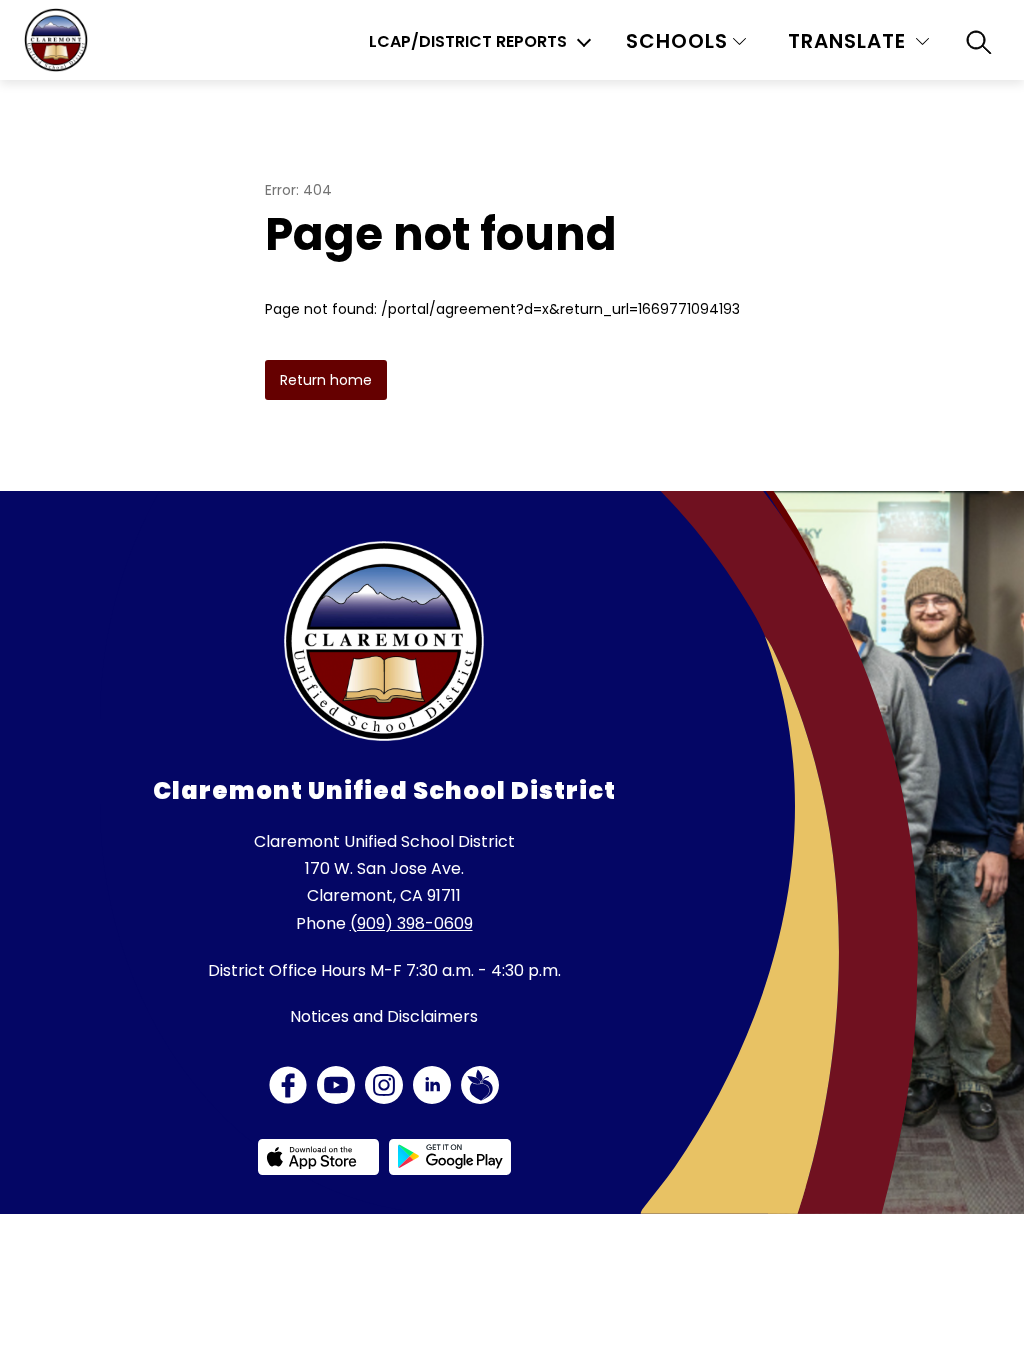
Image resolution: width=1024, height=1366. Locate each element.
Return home (326, 380)
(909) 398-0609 (411, 923)
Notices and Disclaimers (384, 1016)
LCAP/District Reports (468, 42)
